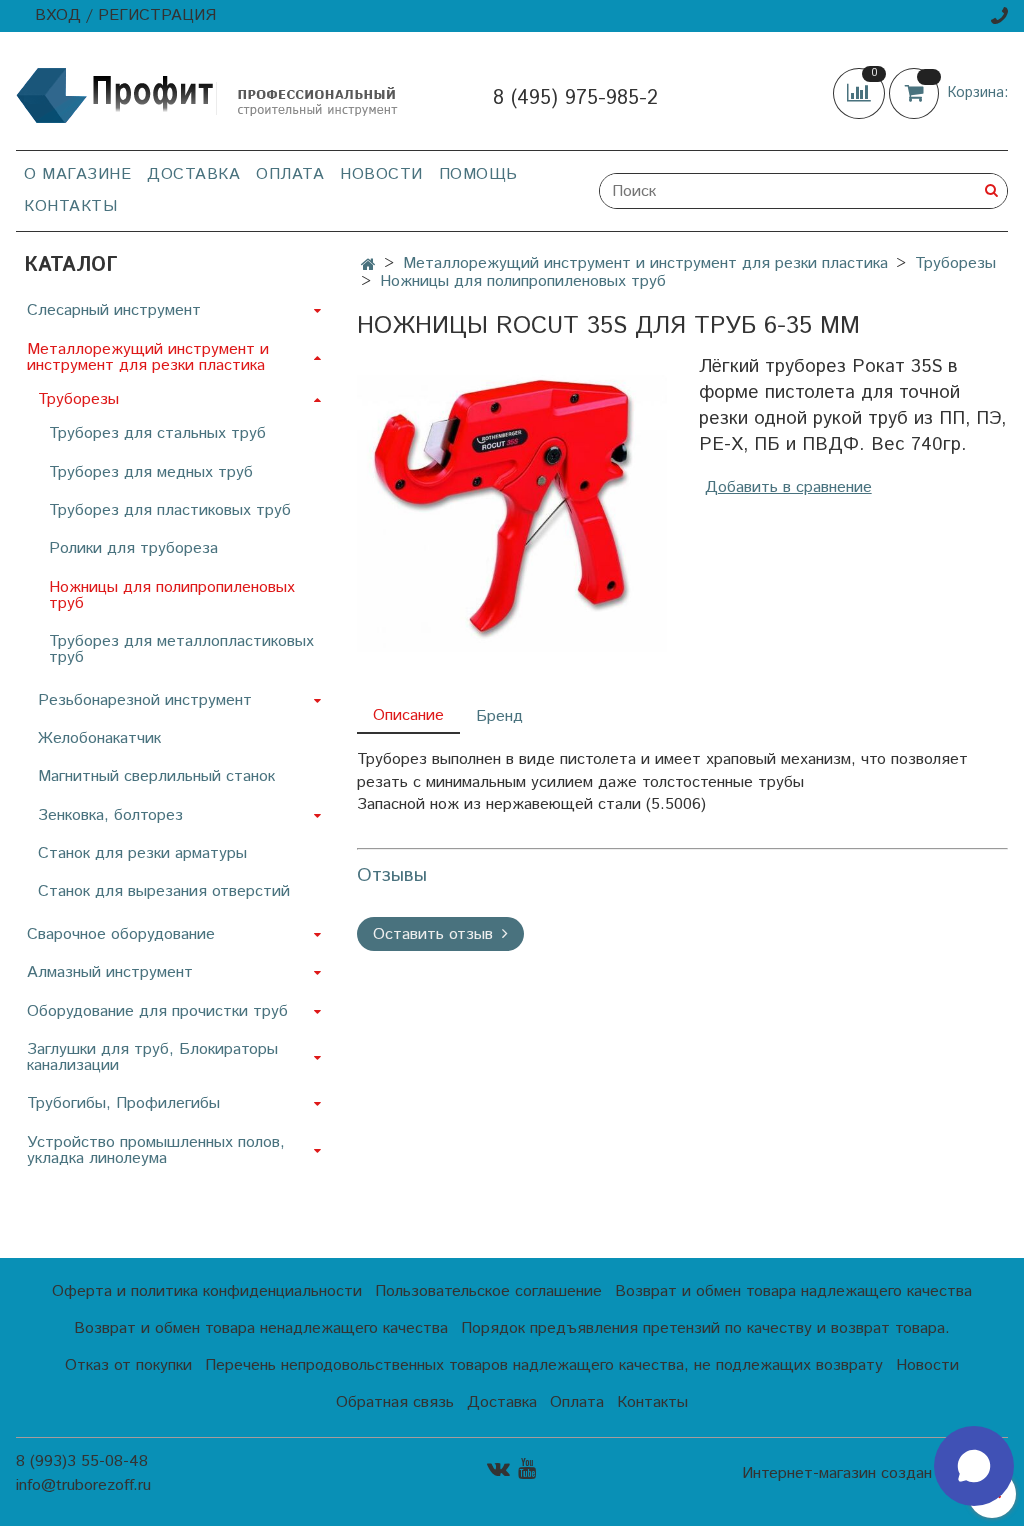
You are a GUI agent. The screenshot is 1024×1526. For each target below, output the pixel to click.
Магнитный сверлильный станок (156, 776)
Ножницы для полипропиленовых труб (523, 281)
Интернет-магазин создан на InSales (875, 1474)
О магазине (77, 174)
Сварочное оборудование (121, 934)
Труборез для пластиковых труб (170, 510)
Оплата (290, 174)
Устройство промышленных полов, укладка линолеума (156, 1150)
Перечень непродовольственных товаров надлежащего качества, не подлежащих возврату (544, 1365)
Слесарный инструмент (114, 310)
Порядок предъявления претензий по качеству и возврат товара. (705, 1328)
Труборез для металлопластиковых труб (181, 649)
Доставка (193, 174)
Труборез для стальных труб (157, 433)
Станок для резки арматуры (142, 853)
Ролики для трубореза (133, 548)
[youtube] (527, 1468)
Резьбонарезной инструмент (145, 700)
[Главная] (368, 265)
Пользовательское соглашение (488, 1291)
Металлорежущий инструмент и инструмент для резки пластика (645, 263)
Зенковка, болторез (110, 815)
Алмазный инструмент (110, 972)
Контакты (70, 206)
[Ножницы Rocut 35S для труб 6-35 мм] (511, 510)
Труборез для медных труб (151, 472)
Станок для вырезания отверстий (164, 891)
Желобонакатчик (99, 738)
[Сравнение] (861, 92)
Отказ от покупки (128, 1365)
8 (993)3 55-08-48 (82, 1461)
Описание (408, 715)
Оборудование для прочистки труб (157, 1011)
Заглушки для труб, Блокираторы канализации (152, 1057)
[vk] (498, 1468)
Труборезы (955, 263)
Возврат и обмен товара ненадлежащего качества (261, 1328)
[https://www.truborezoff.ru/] (208, 94)
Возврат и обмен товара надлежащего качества (793, 1291)
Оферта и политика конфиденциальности (207, 1291)
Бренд (499, 716)
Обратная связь (395, 1402)
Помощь (478, 174)
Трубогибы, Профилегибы (123, 1103)
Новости (381, 174)
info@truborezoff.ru (83, 1485)
